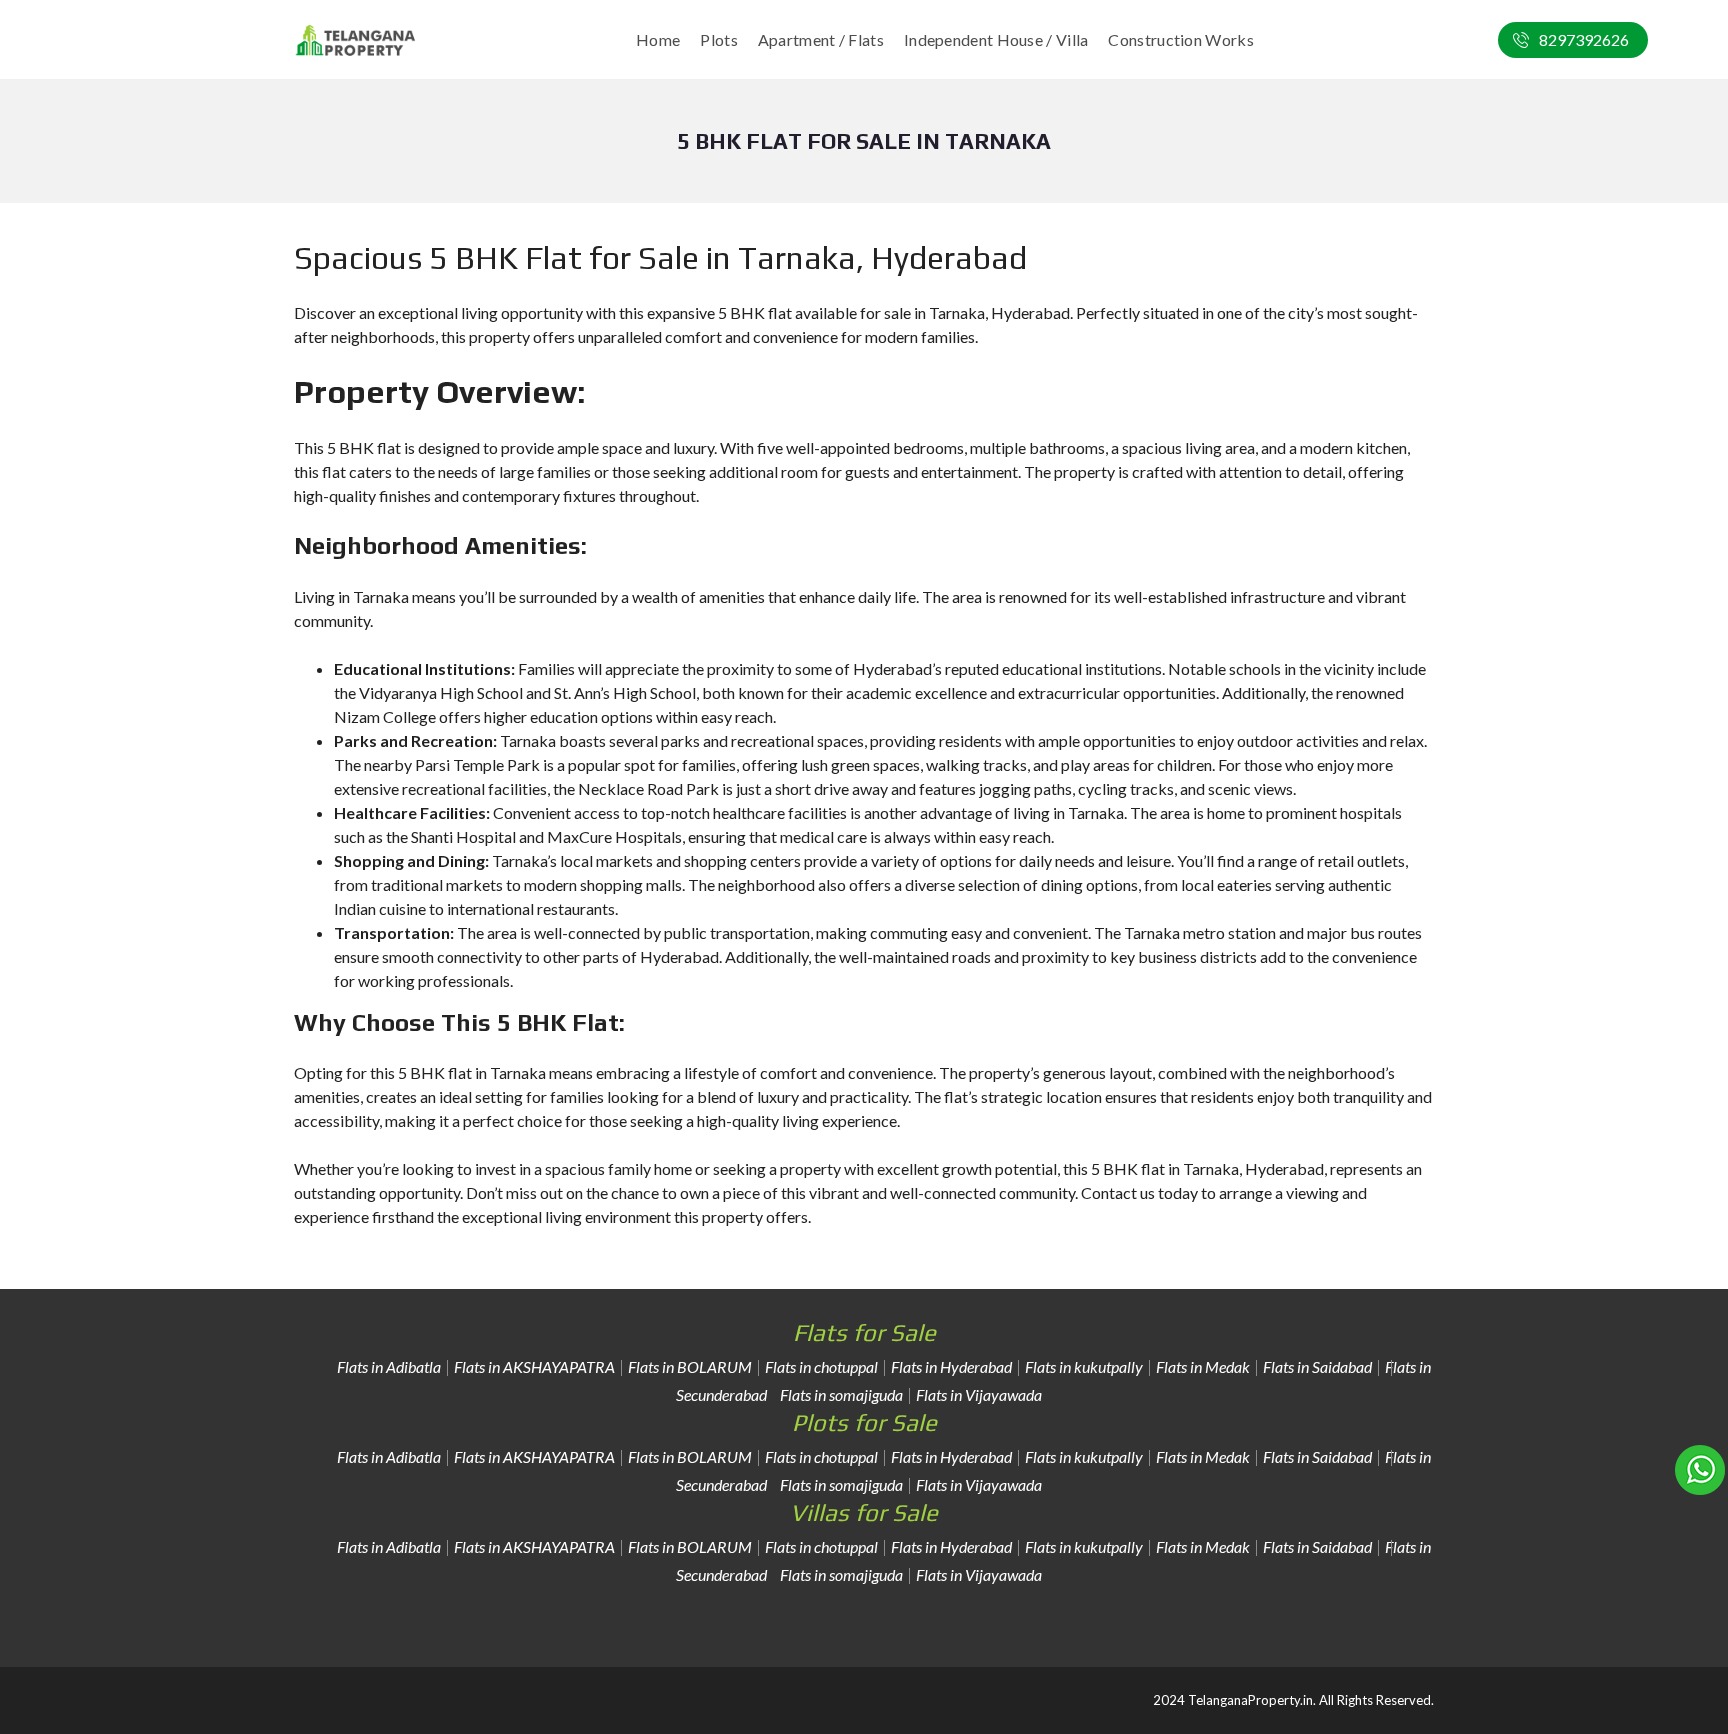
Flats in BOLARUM (690, 1366)
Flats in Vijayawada (979, 1394)
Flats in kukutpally (1084, 1366)
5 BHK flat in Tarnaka (472, 1072)
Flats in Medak (1203, 1366)
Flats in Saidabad (1317, 1366)
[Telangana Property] (356, 40)
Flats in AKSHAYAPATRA (534, 1366)
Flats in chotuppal (821, 1366)
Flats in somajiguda (841, 1394)
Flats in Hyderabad (951, 1366)
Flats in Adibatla (389, 1366)
